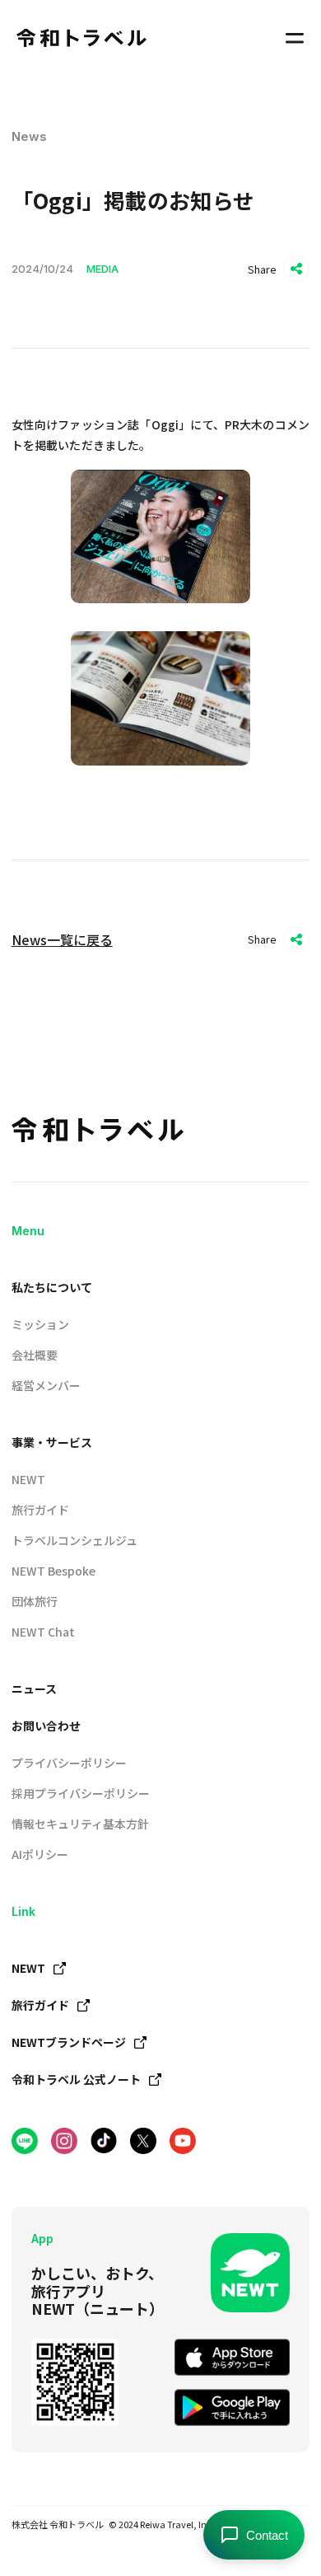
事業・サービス (52, 1442)
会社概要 (35, 1355)
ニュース (34, 1688)
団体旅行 (35, 1601)
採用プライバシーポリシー (81, 1793)
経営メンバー (46, 1385)
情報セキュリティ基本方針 (80, 1824)
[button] (295, 38)
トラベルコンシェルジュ (74, 1540)
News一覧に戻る (62, 939)
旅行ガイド (40, 1510)
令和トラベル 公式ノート (76, 2079)
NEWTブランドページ (69, 2042)
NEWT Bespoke (53, 1571)
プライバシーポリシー (69, 1763)
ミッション (40, 1324)
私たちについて (52, 1287)
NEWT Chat (43, 1632)
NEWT (28, 1479)
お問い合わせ (46, 1726)
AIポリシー (40, 1854)
